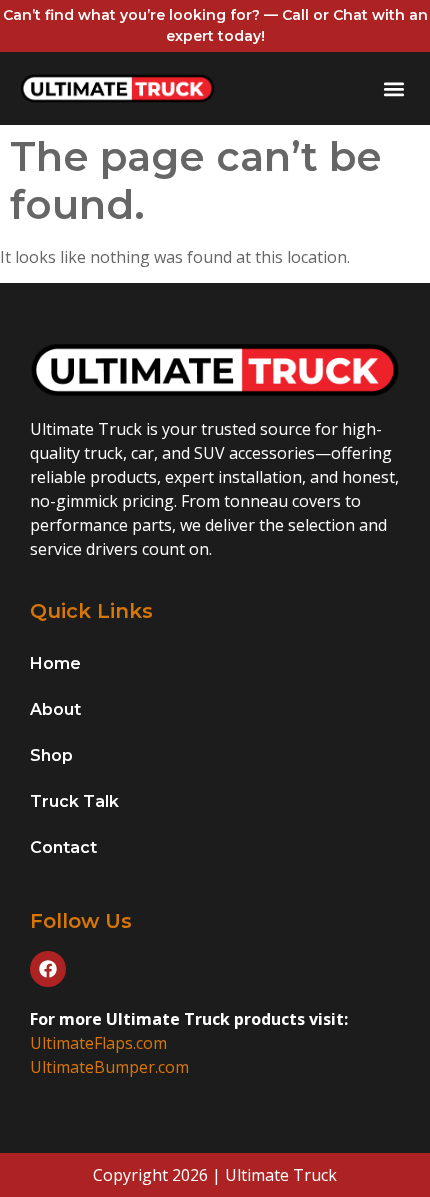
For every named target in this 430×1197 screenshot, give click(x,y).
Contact (63, 847)
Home (55, 663)
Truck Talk (74, 801)
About (55, 709)
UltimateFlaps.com (98, 1043)
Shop (51, 755)
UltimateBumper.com (109, 1067)
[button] (393, 88)
